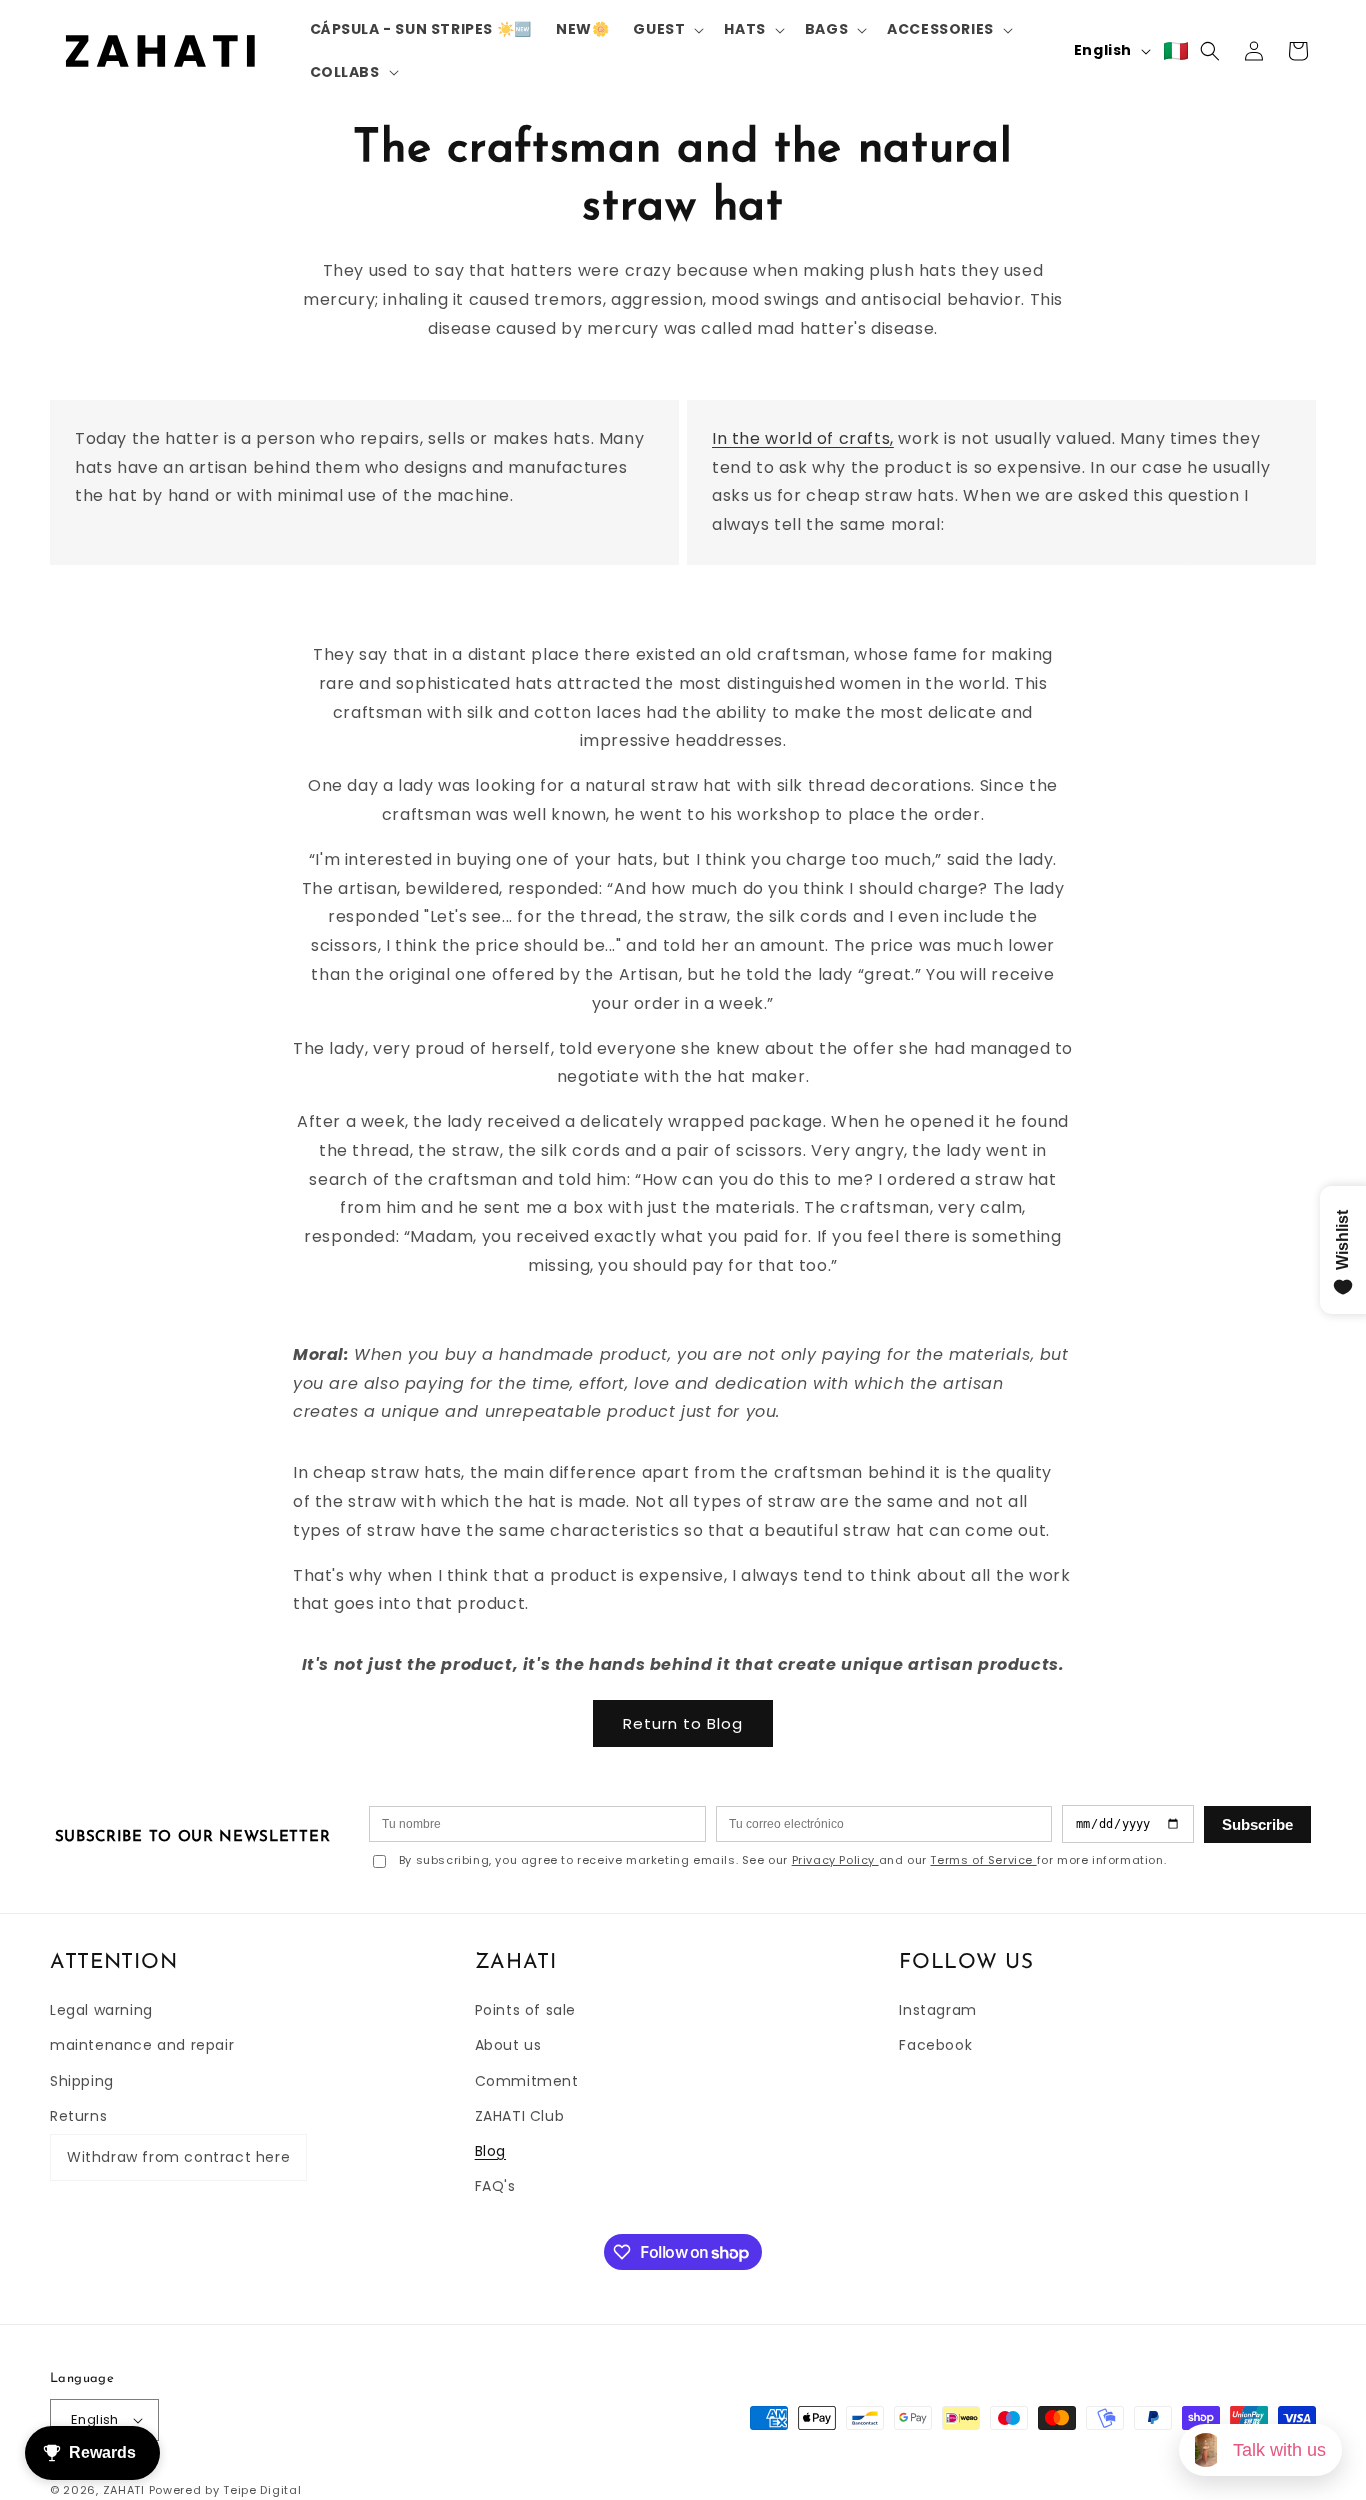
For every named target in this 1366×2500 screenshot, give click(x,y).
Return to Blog (683, 1723)
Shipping (82, 2081)
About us (508, 2045)
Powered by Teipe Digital (225, 2490)
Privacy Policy (835, 1860)
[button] (666, 29)
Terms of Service (983, 1860)
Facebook (935, 2045)
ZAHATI (124, 2490)
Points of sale (525, 2010)
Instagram (937, 2010)
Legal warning (101, 2010)
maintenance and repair (142, 2045)
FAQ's (495, 2186)
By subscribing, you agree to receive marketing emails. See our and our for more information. (782, 1860)
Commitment (527, 2081)
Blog (490, 2151)
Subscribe (1257, 1824)
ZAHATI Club (520, 2116)
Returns (78, 2116)
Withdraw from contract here (178, 2157)
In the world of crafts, (803, 438)
